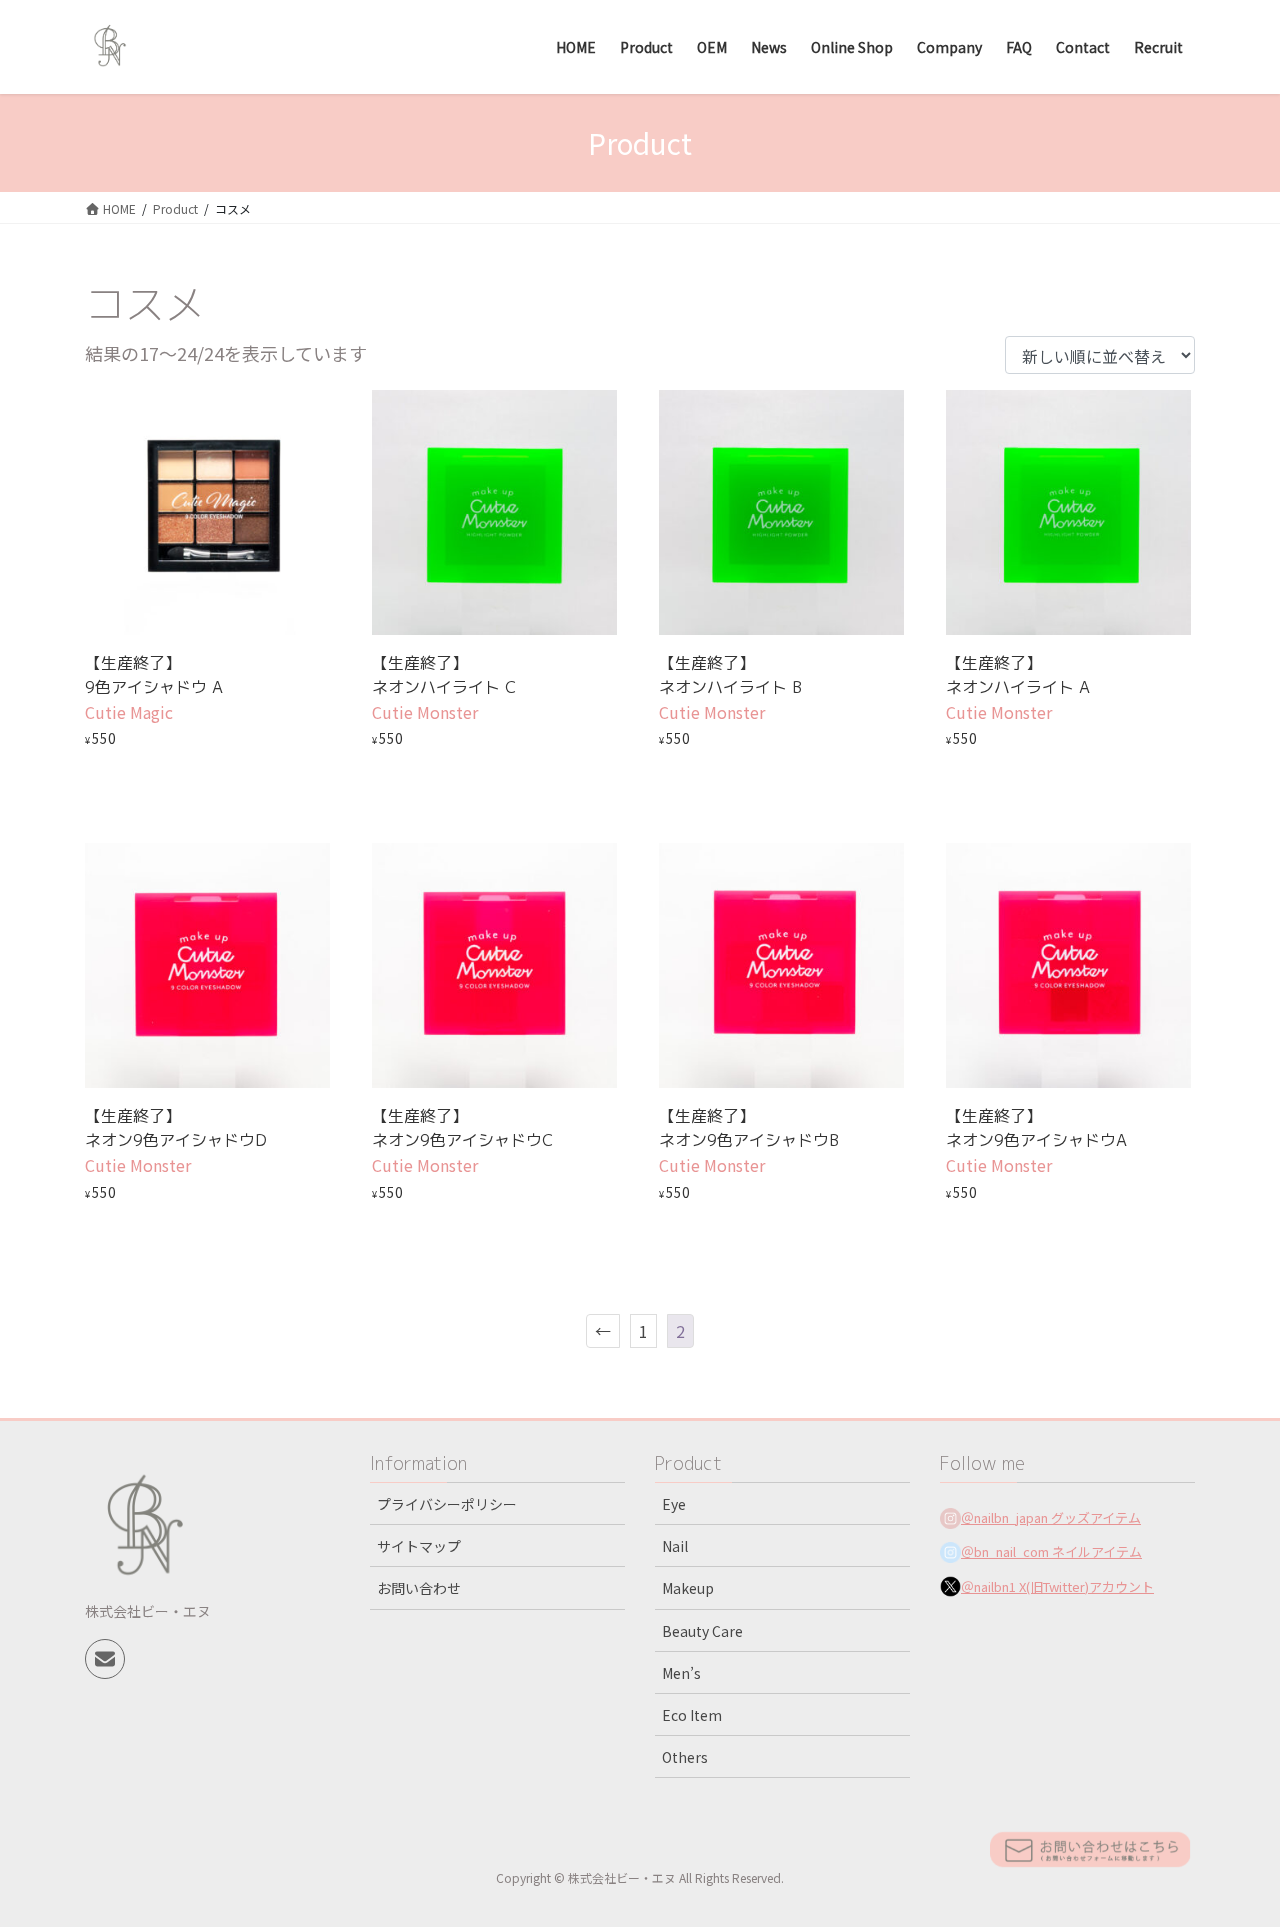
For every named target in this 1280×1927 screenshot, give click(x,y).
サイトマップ (419, 1546)
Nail (675, 1546)
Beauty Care (702, 1631)
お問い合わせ (419, 1588)
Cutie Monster (425, 712)
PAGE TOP (1233, 1850)
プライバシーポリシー (447, 1504)
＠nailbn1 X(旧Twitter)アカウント (1057, 1586)
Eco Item (692, 1715)
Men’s (681, 1673)
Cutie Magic (129, 712)
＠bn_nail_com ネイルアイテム (1051, 1551)
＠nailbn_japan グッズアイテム (1051, 1517)
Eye (674, 1504)
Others (685, 1757)
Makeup (688, 1588)
